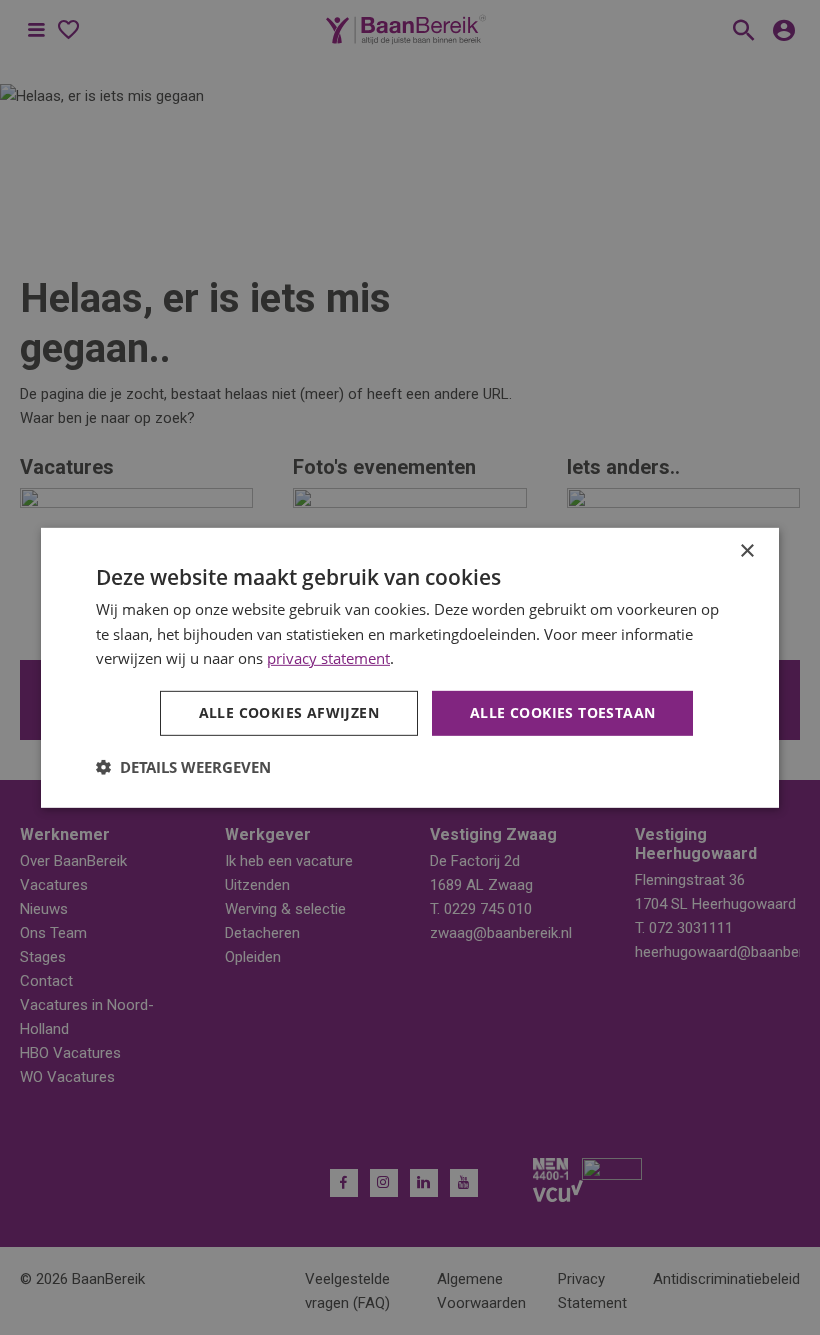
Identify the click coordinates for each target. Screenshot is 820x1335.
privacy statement (328, 658)
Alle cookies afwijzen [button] (289, 712)
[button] (183, 767)
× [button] (746, 550)
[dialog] (410, 667)
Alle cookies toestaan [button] (562, 712)
